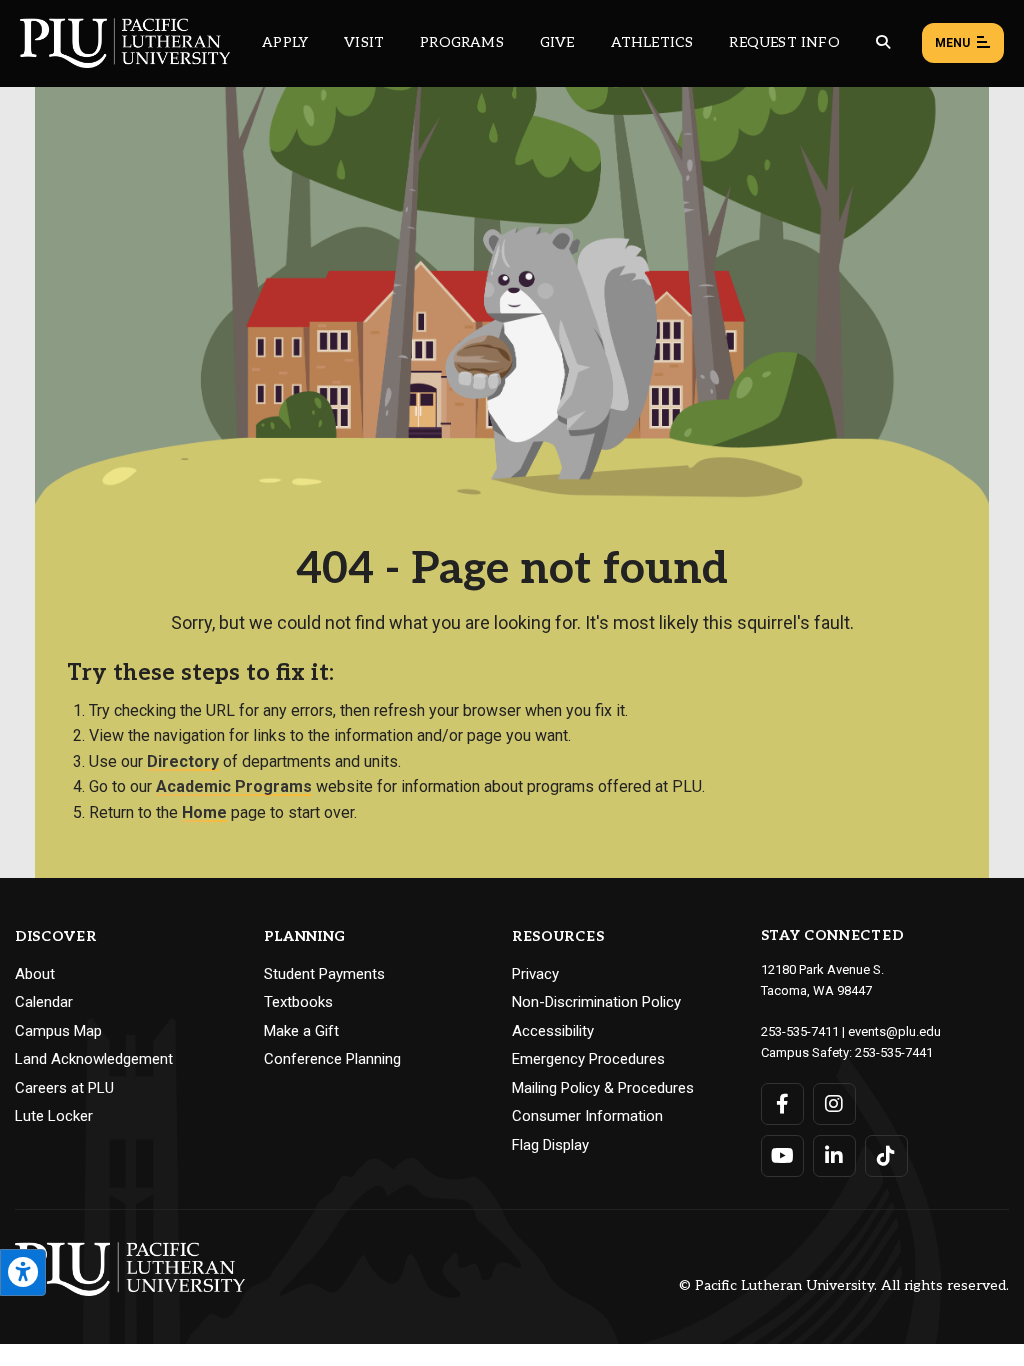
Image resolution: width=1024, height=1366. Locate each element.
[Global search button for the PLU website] (883, 42)
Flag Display (550, 1145)
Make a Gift (301, 1031)
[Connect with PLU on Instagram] (834, 1104)
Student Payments (324, 974)
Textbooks (298, 1002)
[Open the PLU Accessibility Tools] (23, 1272)
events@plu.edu (894, 1031)
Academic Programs (234, 786)
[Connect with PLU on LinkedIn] (834, 1156)
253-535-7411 (800, 1031)
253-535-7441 (894, 1052)
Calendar (44, 1002)
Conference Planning (332, 1059)
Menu (952, 43)
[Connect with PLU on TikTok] (886, 1156)
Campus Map (58, 1031)
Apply (285, 42)
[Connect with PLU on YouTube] (782, 1156)
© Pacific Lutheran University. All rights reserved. (844, 1286)
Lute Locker (54, 1116)
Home (204, 812)
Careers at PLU (64, 1088)
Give (557, 42)
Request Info (784, 42)
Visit (364, 42)
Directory (183, 761)
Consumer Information (587, 1116)
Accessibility (553, 1031)
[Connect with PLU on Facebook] (782, 1104)
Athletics (652, 42)
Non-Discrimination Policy (596, 1002)
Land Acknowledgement (94, 1059)
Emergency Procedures (588, 1059)
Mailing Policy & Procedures (603, 1088)
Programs (462, 42)
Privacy (535, 974)
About (35, 974)
